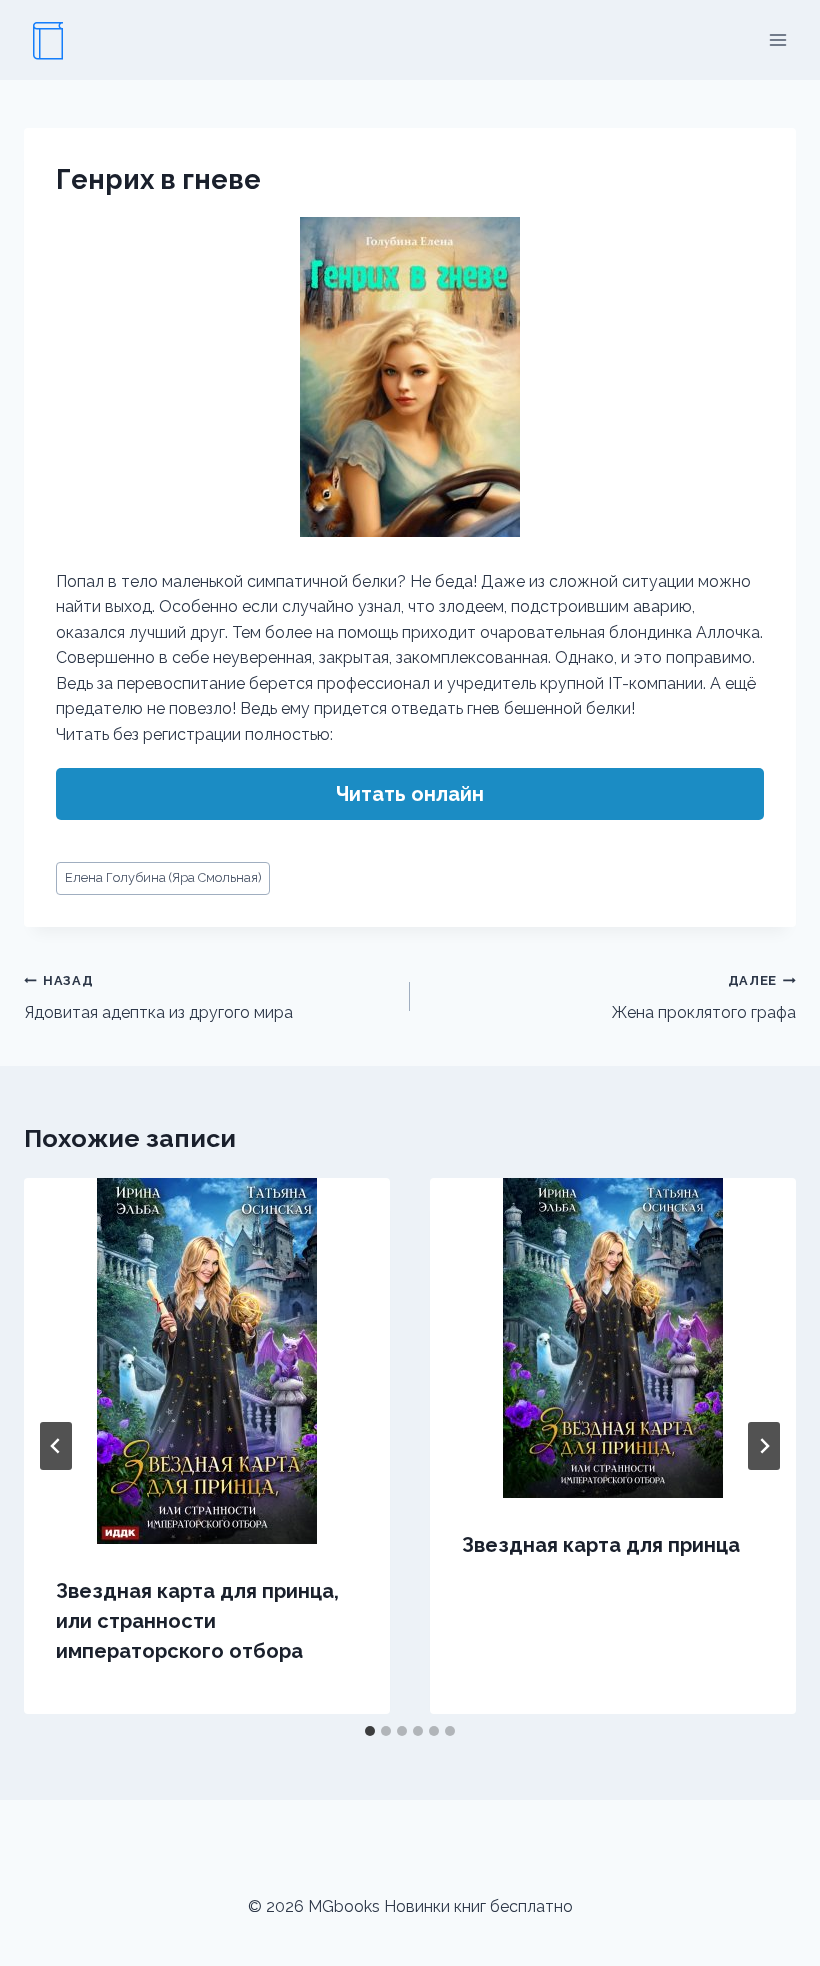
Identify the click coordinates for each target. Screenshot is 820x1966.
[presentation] (207, 1361)
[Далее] (764, 1446)
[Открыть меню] (777, 39)
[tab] (370, 1731)
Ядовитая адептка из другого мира (158, 998)
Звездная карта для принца (601, 1545)
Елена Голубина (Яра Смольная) (163, 877)
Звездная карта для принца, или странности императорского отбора (197, 1621)
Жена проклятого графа (704, 998)
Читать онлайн (410, 794)
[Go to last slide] (56, 1446)
